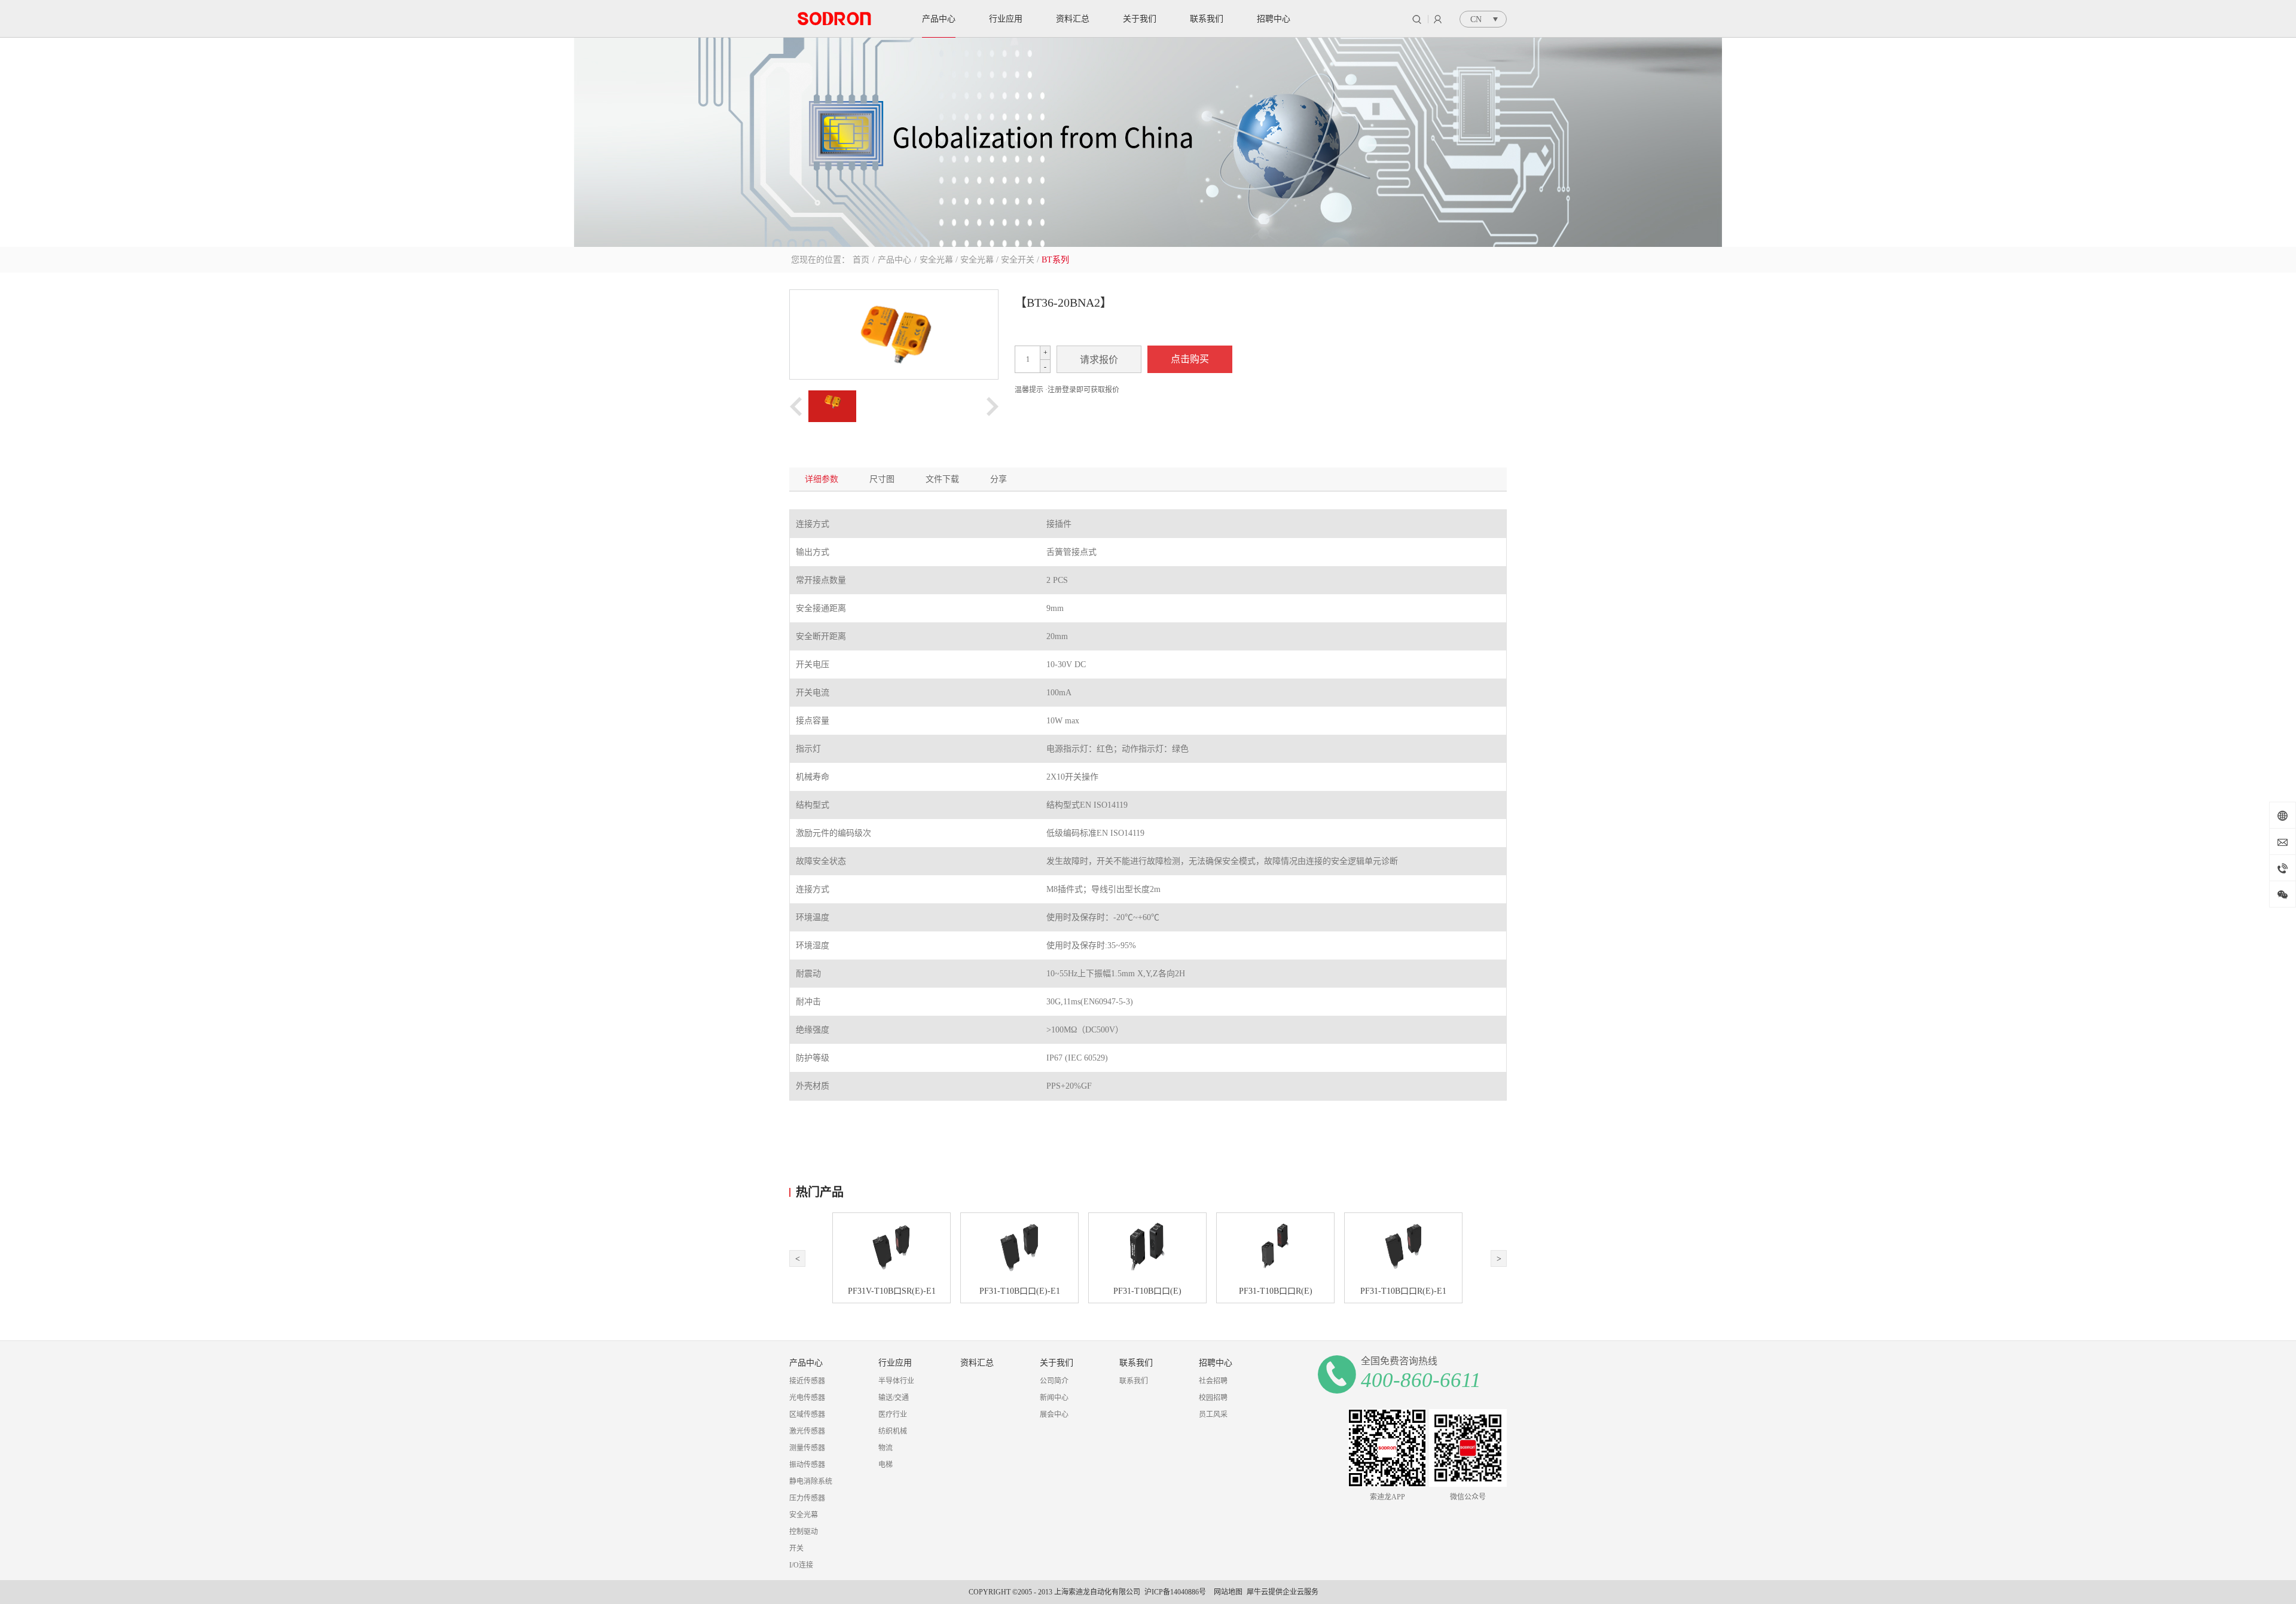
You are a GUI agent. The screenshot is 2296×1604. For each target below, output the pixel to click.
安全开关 (1018, 260)
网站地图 (1226, 1592)
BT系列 (1055, 260)
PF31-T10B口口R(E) (1276, 1291)
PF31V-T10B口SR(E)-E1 (892, 1291)
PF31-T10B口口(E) (1147, 1291)
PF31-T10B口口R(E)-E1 (1403, 1291)
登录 (1438, 19)
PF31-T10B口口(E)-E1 (1020, 1291)
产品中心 (894, 260)
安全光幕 (936, 260)
